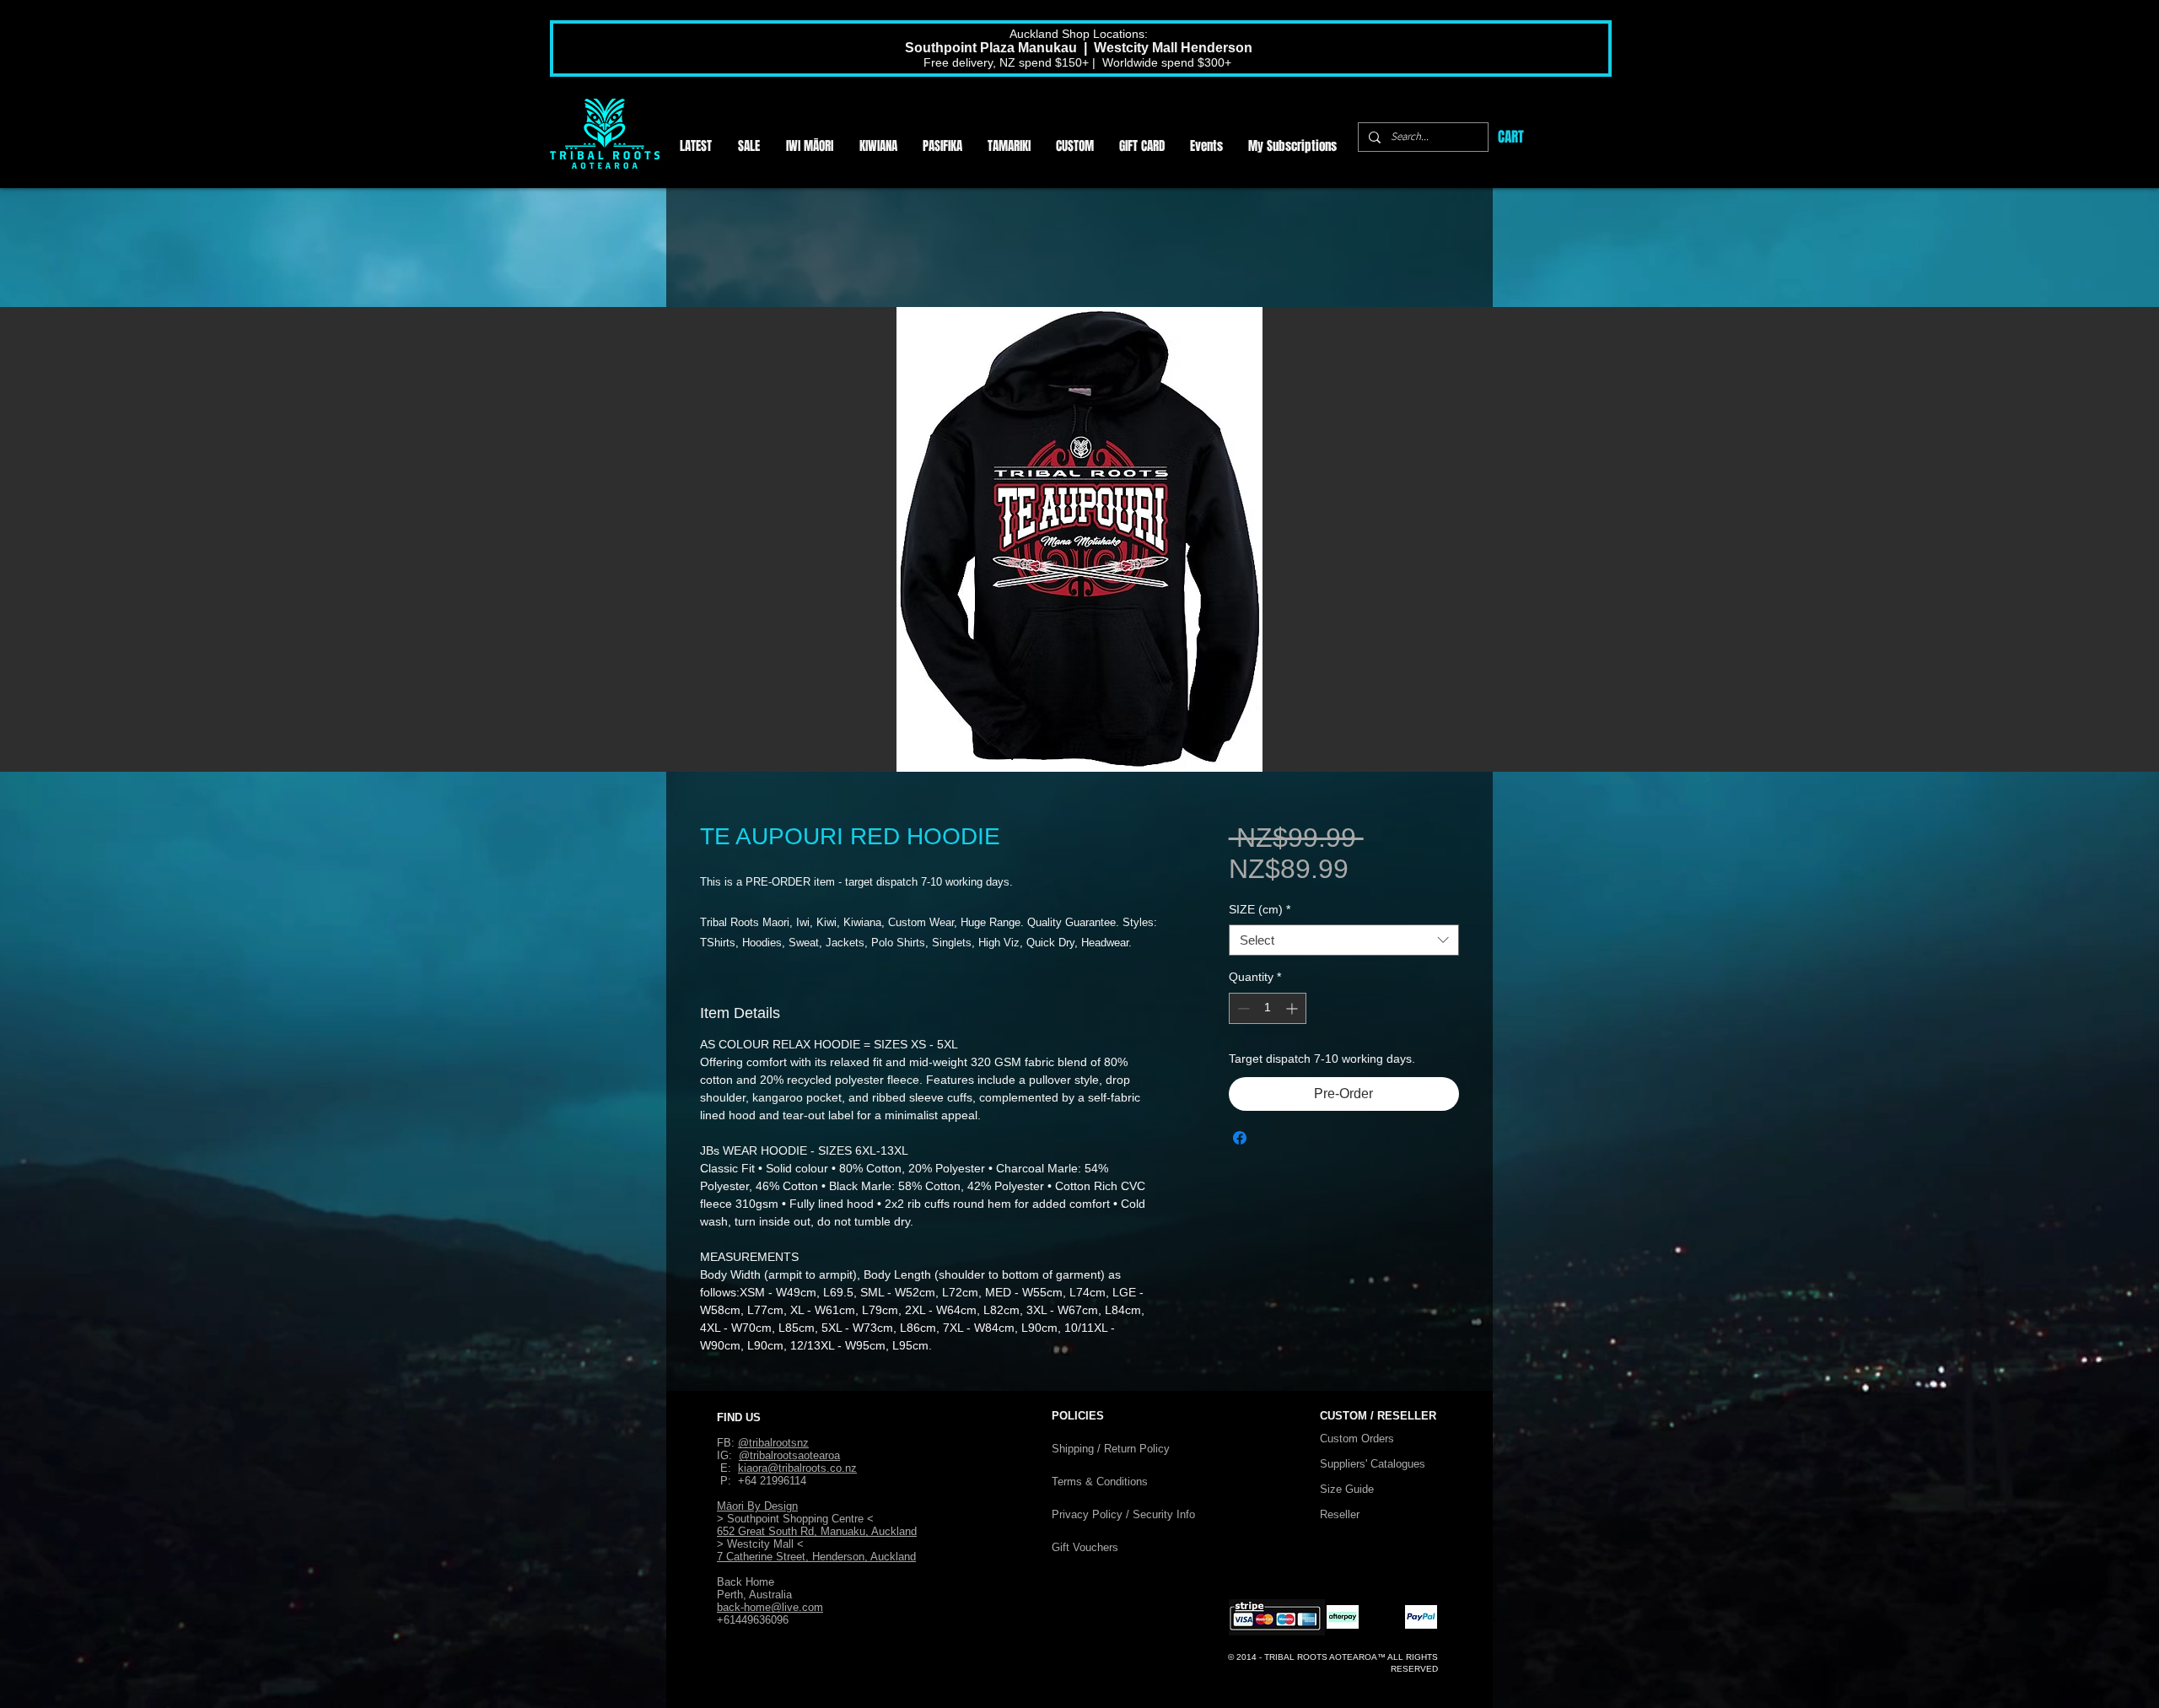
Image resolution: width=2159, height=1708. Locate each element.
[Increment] (1293, 1008)
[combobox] (1344, 940)
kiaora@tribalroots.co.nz (797, 1468)
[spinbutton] (1268, 1008)
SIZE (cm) (1260, 909)
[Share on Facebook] (1240, 1138)
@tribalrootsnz (773, 1443)
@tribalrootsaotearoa (789, 1455)
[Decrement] (1242, 1008)
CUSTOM (1345, 1416)
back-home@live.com (770, 1607)
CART (1511, 137)
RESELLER (1407, 1416)
